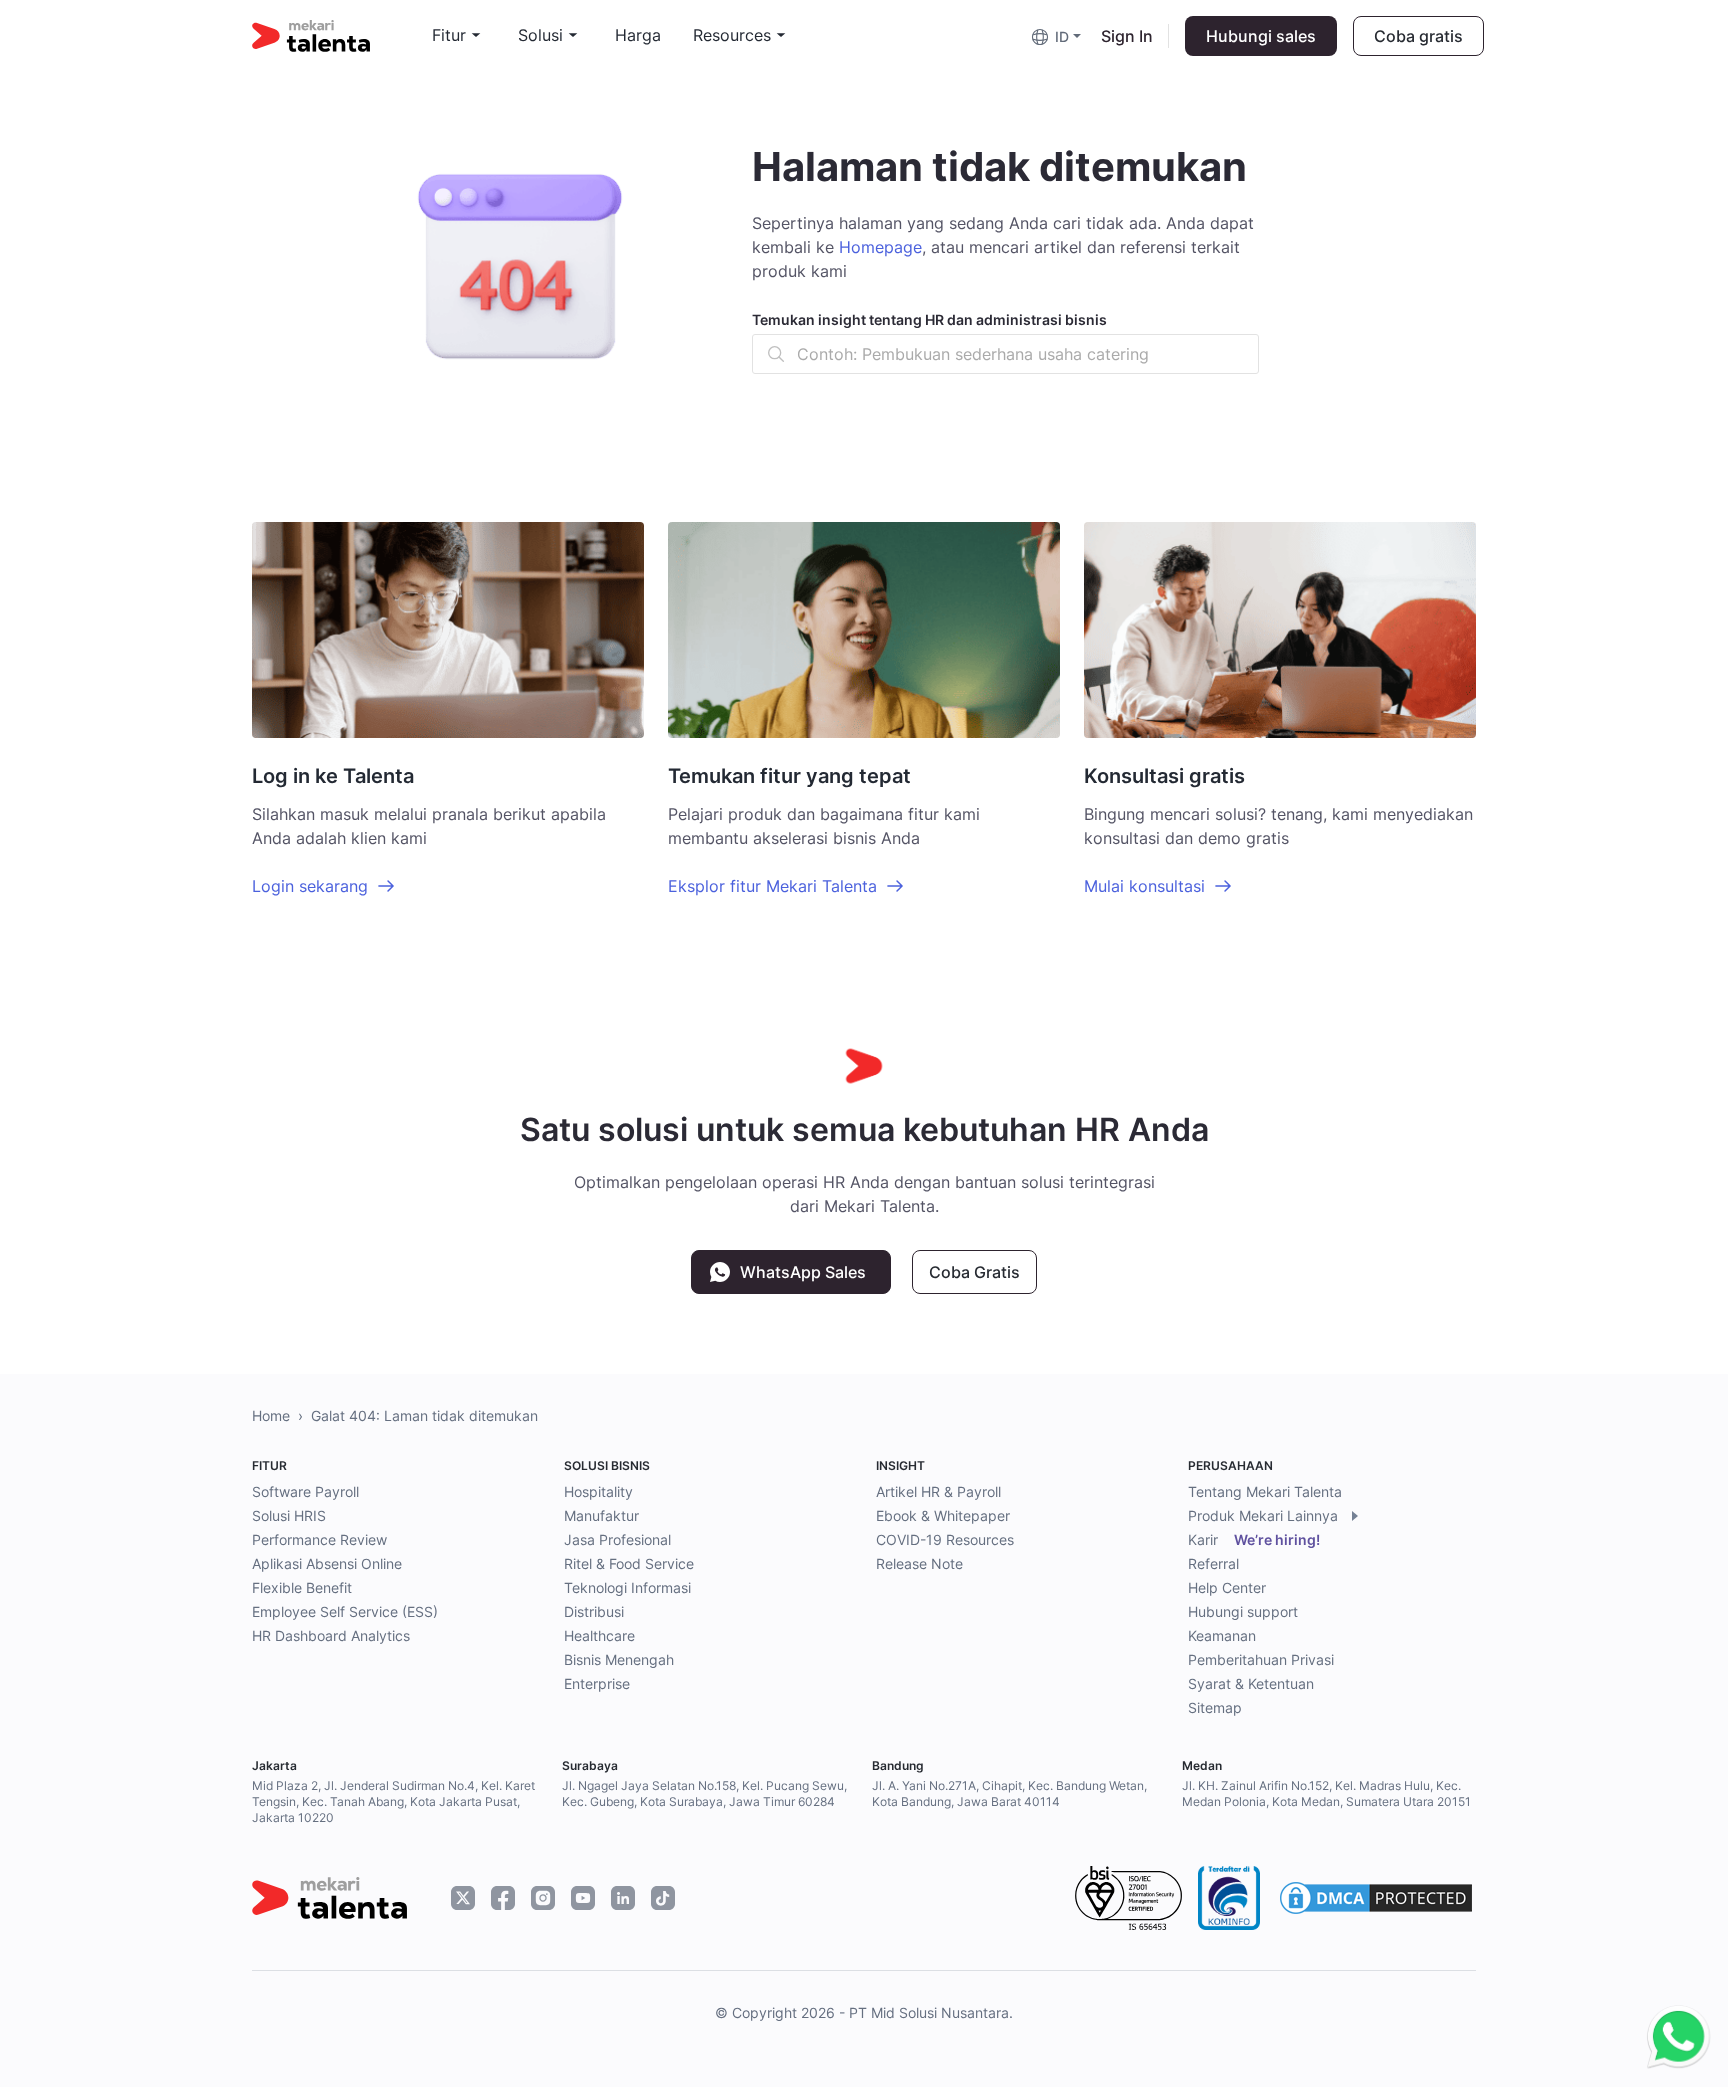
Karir (1254, 1539)
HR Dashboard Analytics (331, 1635)
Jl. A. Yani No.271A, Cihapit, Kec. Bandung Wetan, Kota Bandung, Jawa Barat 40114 (1009, 1793)
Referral (1213, 1563)
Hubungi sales (1261, 36)
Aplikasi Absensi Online (327, 1563)
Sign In (1127, 36)
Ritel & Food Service (629, 1563)
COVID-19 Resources (945, 1539)
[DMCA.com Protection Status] (1376, 1898)
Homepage (880, 247)
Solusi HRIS (289, 1515)
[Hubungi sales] (1673, 2037)
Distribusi (594, 1611)
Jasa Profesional (617, 1539)
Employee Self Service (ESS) (345, 1611)
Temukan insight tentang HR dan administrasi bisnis (929, 319)
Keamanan (1222, 1635)
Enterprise (597, 1683)
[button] (1058, 35)
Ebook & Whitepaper (943, 1515)
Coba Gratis (974, 1272)
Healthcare (599, 1635)
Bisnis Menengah (619, 1659)
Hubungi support (1243, 1611)
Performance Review (319, 1539)
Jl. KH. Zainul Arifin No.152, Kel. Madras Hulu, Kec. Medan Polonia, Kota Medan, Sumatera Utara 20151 (1326, 1793)
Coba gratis (1418, 36)
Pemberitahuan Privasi (1261, 1659)
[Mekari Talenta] (342, 36)
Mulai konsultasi (1144, 886)
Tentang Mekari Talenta (1265, 1491)
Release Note (919, 1563)
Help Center (1227, 1587)
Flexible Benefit (302, 1587)
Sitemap (1215, 1707)
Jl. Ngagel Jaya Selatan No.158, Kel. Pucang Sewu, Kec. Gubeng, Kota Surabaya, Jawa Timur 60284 (704, 1793)
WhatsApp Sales (803, 1272)
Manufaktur (601, 1515)
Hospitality (598, 1491)
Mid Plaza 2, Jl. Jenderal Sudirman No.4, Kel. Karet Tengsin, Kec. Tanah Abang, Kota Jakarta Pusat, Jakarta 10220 (393, 1801)
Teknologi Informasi (627, 1587)
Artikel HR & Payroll (938, 1491)
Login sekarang (310, 886)
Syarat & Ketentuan (1251, 1683)
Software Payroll (305, 1491)
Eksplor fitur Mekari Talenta (772, 886)
